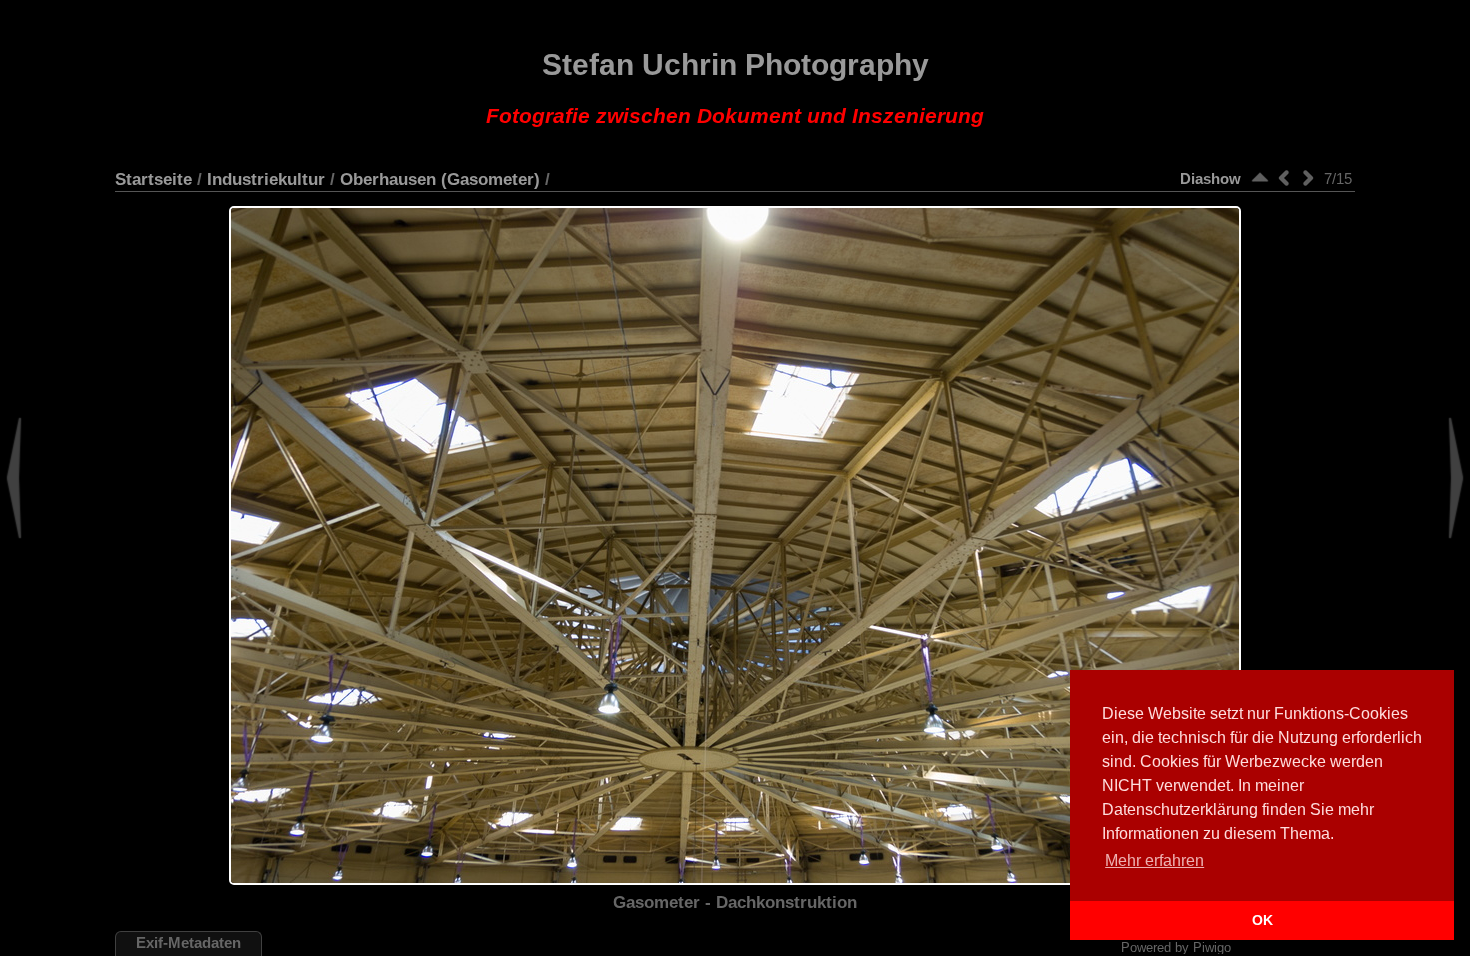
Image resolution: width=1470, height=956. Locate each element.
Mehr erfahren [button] (1154, 860)
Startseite (153, 179)
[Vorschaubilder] (1260, 177)
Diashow (1210, 178)
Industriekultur (266, 179)
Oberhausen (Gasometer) (440, 179)
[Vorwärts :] (1308, 177)
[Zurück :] (1284, 177)
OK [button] (1262, 920)
